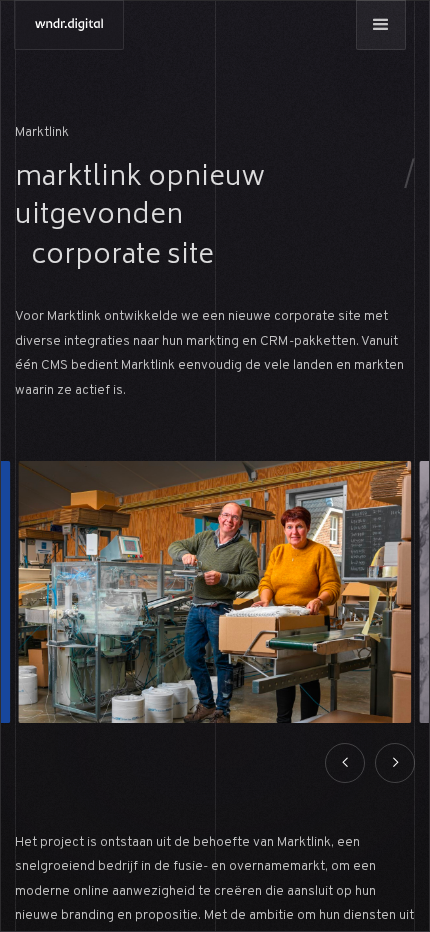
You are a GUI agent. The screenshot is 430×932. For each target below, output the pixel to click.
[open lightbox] (215, 592)
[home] (69, 25)
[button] (381, 25)
